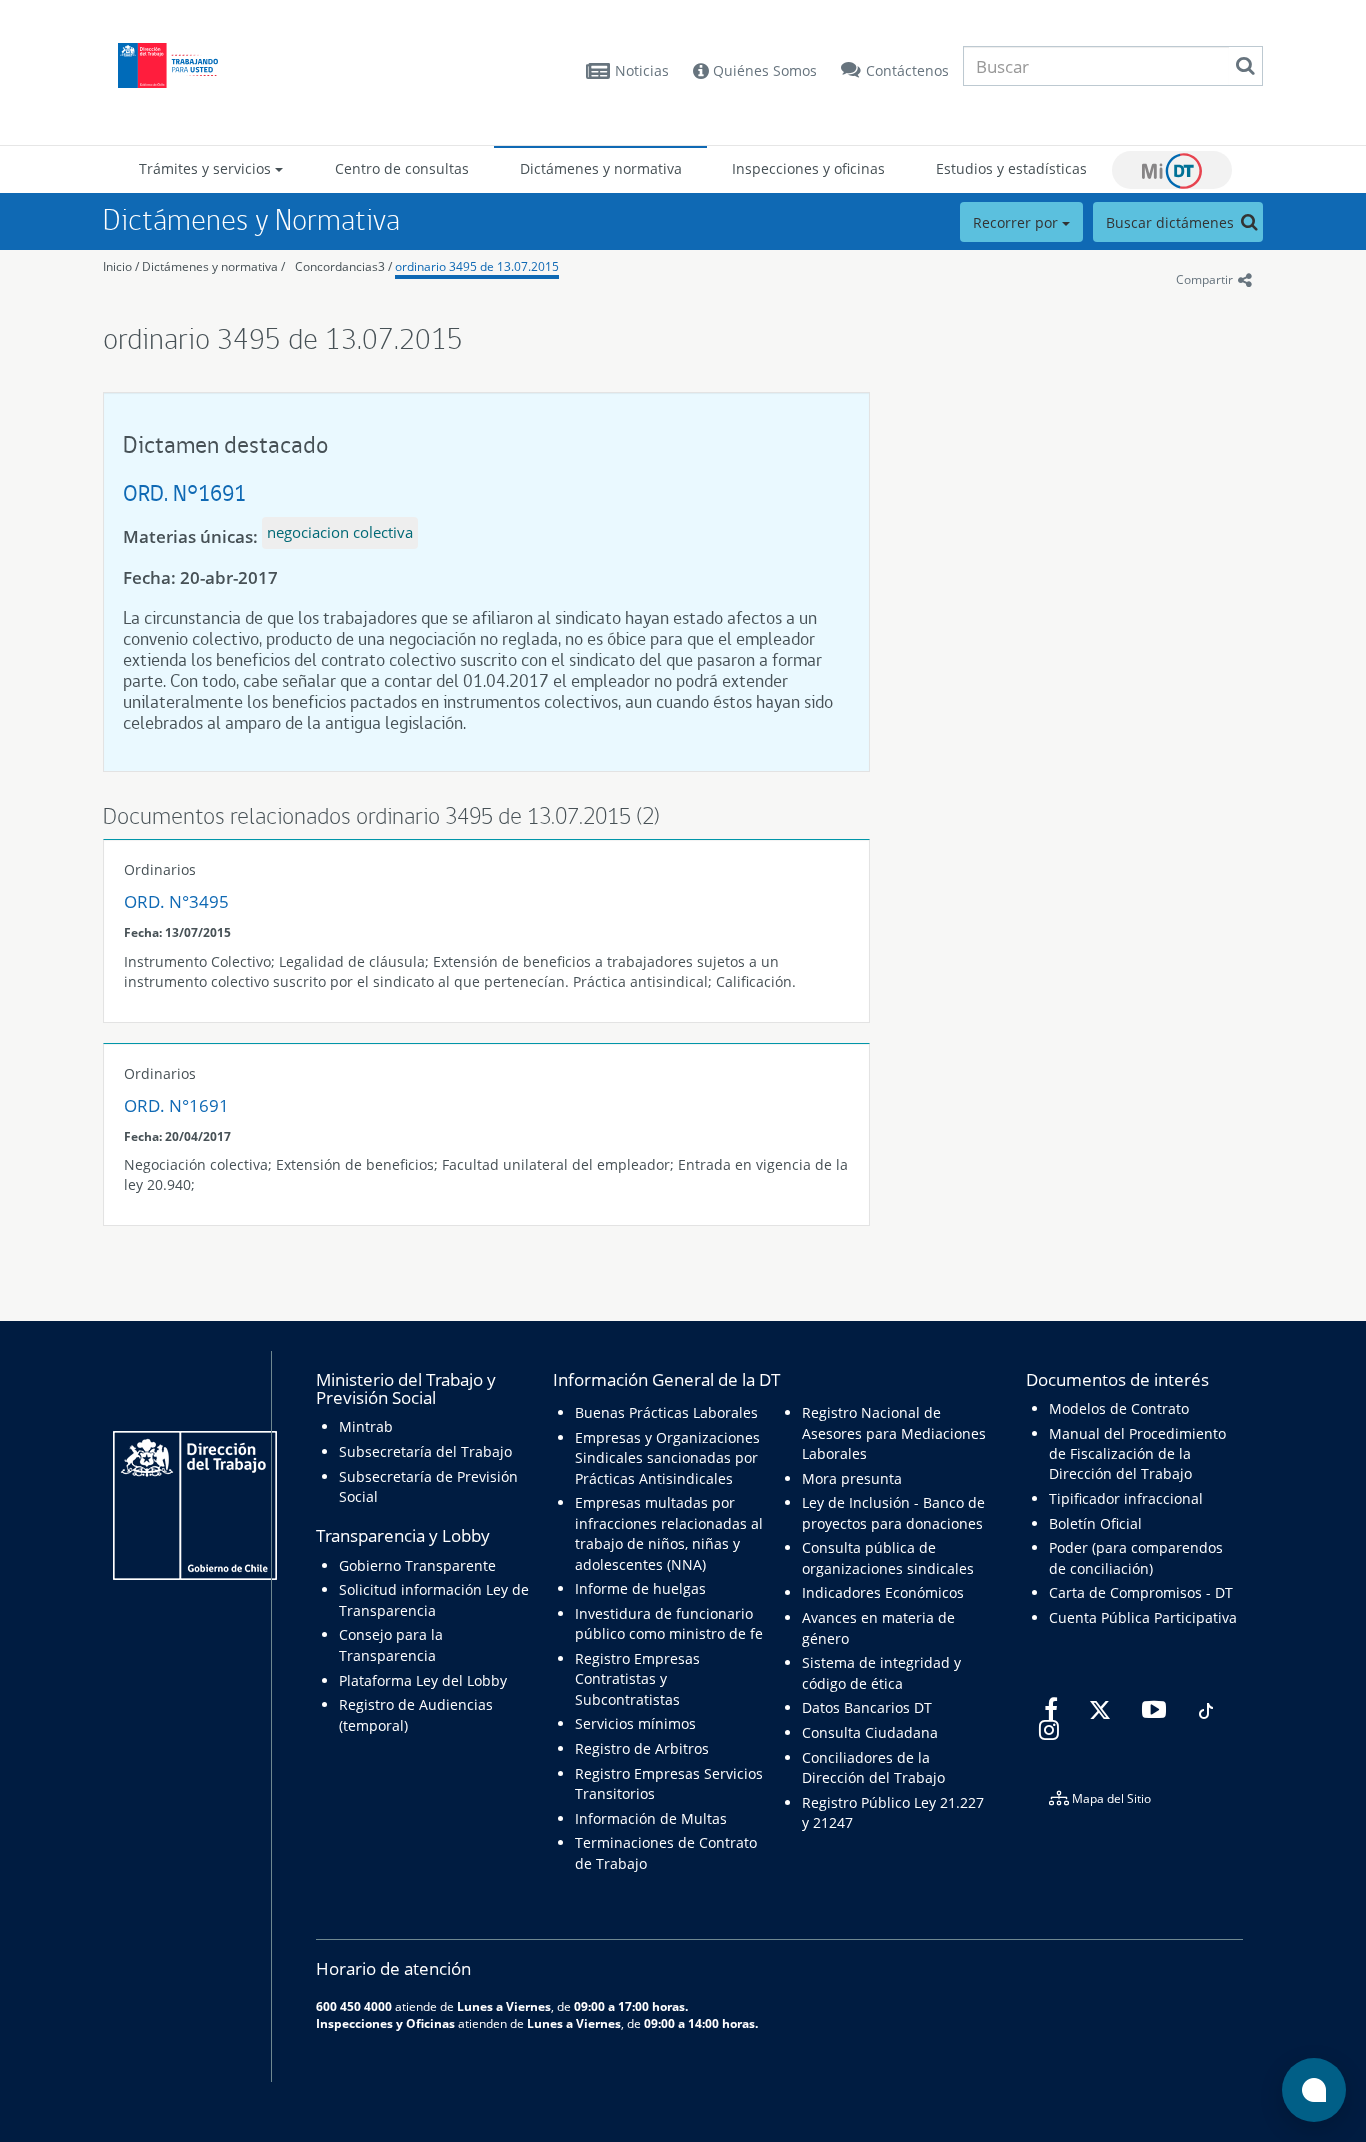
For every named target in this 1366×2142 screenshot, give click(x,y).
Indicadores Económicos (883, 1592)
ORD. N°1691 (184, 492)
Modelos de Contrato (1119, 1408)
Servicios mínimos (635, 1723)
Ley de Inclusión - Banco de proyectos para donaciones (893, 1512)
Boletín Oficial (1095, 1523)
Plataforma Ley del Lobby (423, 1680)
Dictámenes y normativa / (213, 266)
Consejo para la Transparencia (391, 1644)
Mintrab (366, 1426)
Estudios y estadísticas (1011, 168)
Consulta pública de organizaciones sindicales (888, 1557)
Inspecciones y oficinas (808, 168)
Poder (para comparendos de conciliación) (1136, 1557)
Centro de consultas (402, 168)
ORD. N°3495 (176, 901)
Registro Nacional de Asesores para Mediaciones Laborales (894, 1433)
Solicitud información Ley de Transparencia (434, 1599)
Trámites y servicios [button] (207, 168)
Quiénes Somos (763, 70)
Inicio (117, 266)
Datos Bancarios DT (867, 1707)
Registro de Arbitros (642, 1748)
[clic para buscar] (1245, 66)
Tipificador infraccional (1126, 1498)
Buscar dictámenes (1172, 222)
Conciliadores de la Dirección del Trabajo (873, 1767)
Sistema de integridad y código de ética (881, 1672)
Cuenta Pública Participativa (1143, 1617)
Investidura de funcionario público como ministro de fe (669, 1623)
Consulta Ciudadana (870, 1732)
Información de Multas (651, 1818)
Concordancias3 (340, 266)
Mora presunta (852, 1478)
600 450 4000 (354, 2006)
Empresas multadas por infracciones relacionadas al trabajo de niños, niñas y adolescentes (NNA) (669, 1533)
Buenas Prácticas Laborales (666, 1412)
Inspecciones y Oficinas (385, 2023)
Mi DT (1172, 170)
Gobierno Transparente (417, 1565)
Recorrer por (1017, 222)
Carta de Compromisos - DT (1141, 1592)
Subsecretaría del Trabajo (425, 1451)
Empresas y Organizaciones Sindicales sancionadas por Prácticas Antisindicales (667, 1458)
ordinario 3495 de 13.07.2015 (477, 266)
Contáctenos (907, 70)
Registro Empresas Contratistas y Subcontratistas (637, 1679)
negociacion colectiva (340, 532)
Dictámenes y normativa (601, 168)
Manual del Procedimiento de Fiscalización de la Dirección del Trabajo (1137, 1454)
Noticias (642, 70)
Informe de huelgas (640, 1588)
